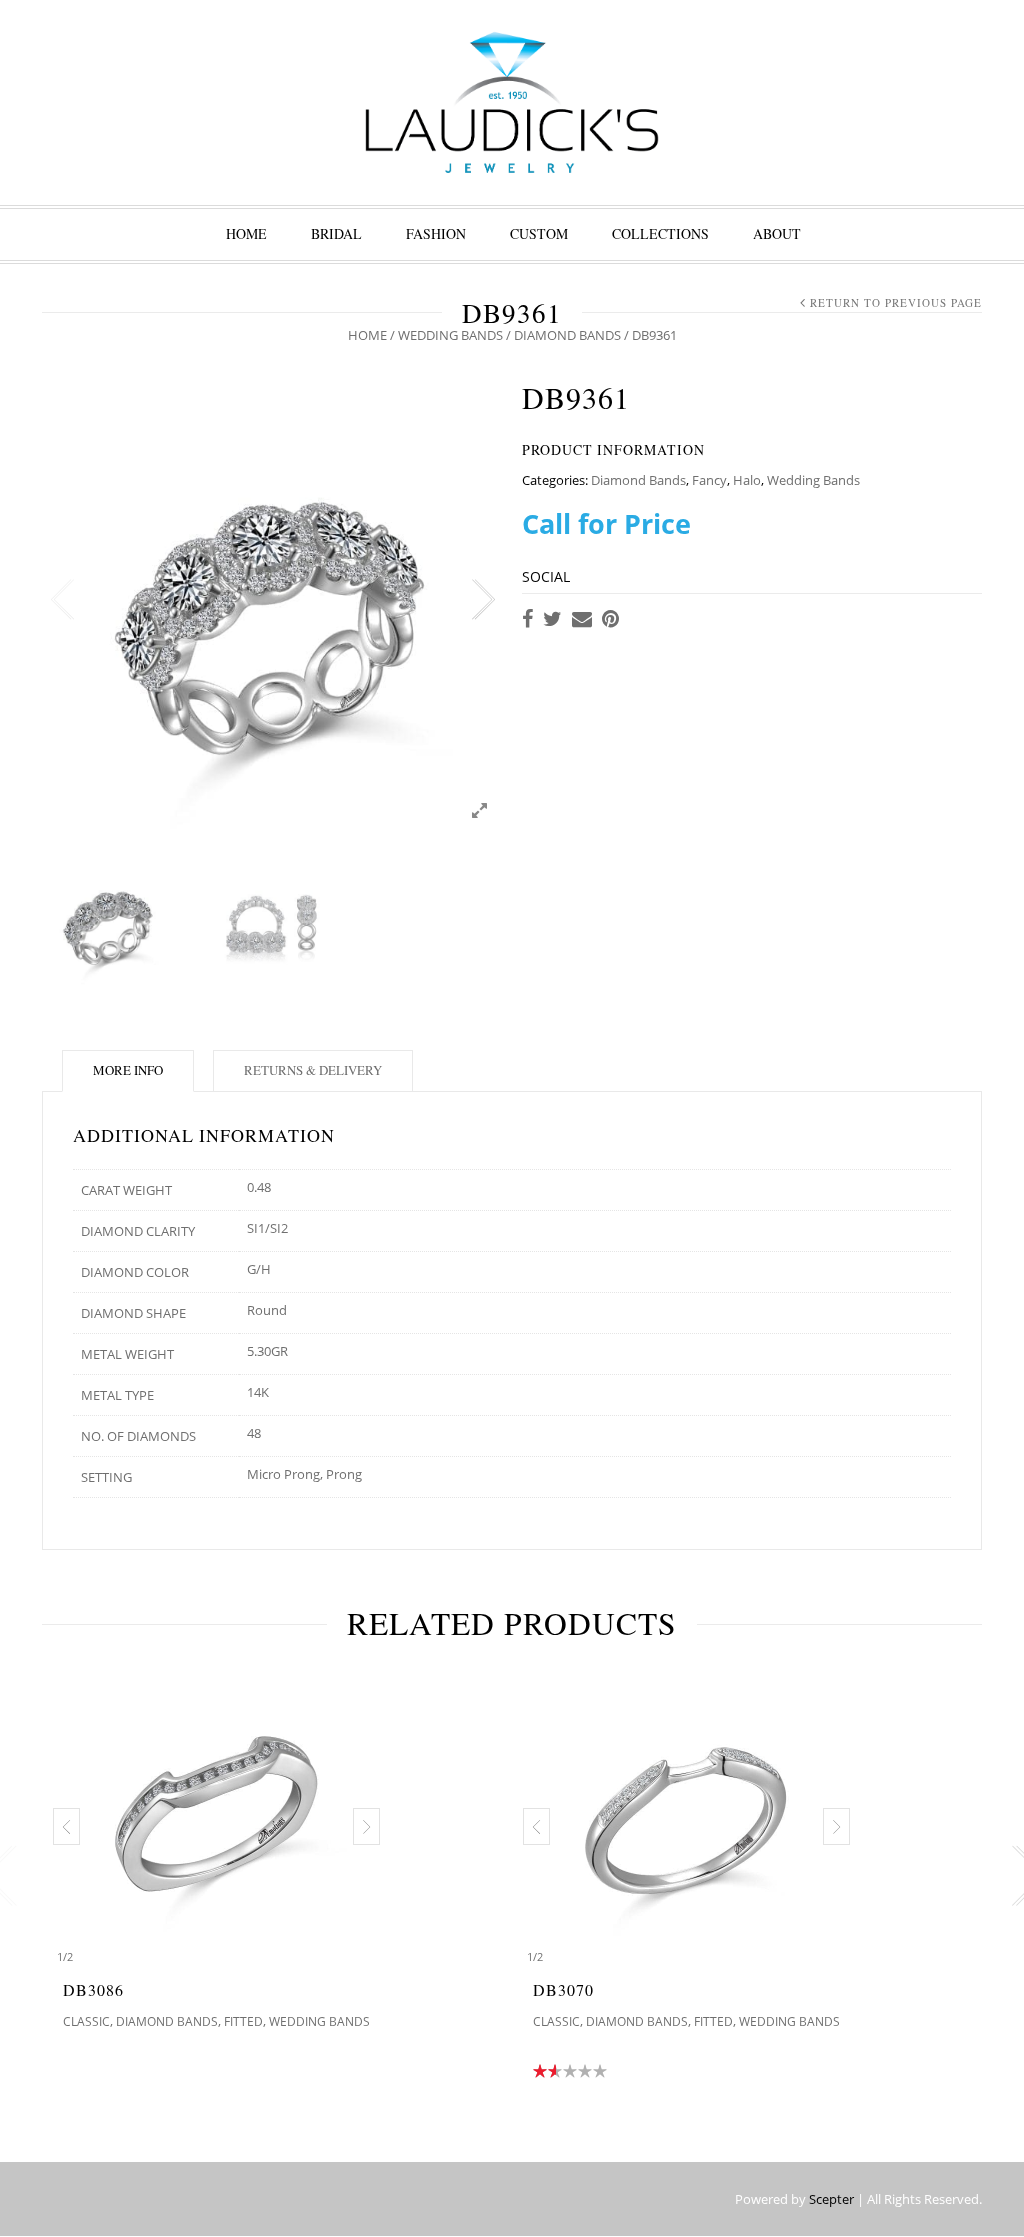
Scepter (831, 2199)
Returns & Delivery (313, 1070)
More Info (128, 1070)
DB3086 (93, 1989)
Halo (747, 480)
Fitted (243, 2021)
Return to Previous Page (896, 302)
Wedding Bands (450, 335)
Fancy (709, 480)
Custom (539, 233)
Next (482, 600)
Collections (660, 233)
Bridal (336, 233)
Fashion (436, 233)
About (777, 233)
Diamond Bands (567, 335)
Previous (62, 600)
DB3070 (563, 1989)
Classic (86, 2021)
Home (246, 233)
